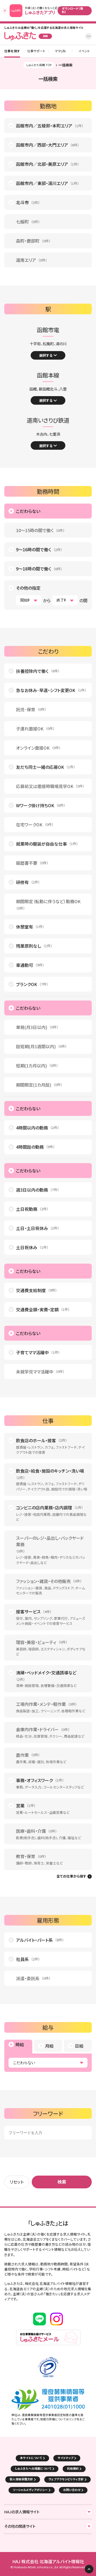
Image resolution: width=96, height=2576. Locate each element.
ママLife (60, 51)
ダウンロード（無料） (73, 10)
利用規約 (73, 2468)
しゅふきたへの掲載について (33, 2468)
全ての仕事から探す (71, 1876)
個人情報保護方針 (21, 2479)
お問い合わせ (72, 2490)
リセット (17, 2182)
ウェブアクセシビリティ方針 (66, 2479)
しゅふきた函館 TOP (39, 65)
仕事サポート (36, 51)
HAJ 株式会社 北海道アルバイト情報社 (48, 2561)
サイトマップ (65, 2458)
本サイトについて (31, 2458)
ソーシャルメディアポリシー (30, 2490)
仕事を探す (12, 51)
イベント (84, 51)
